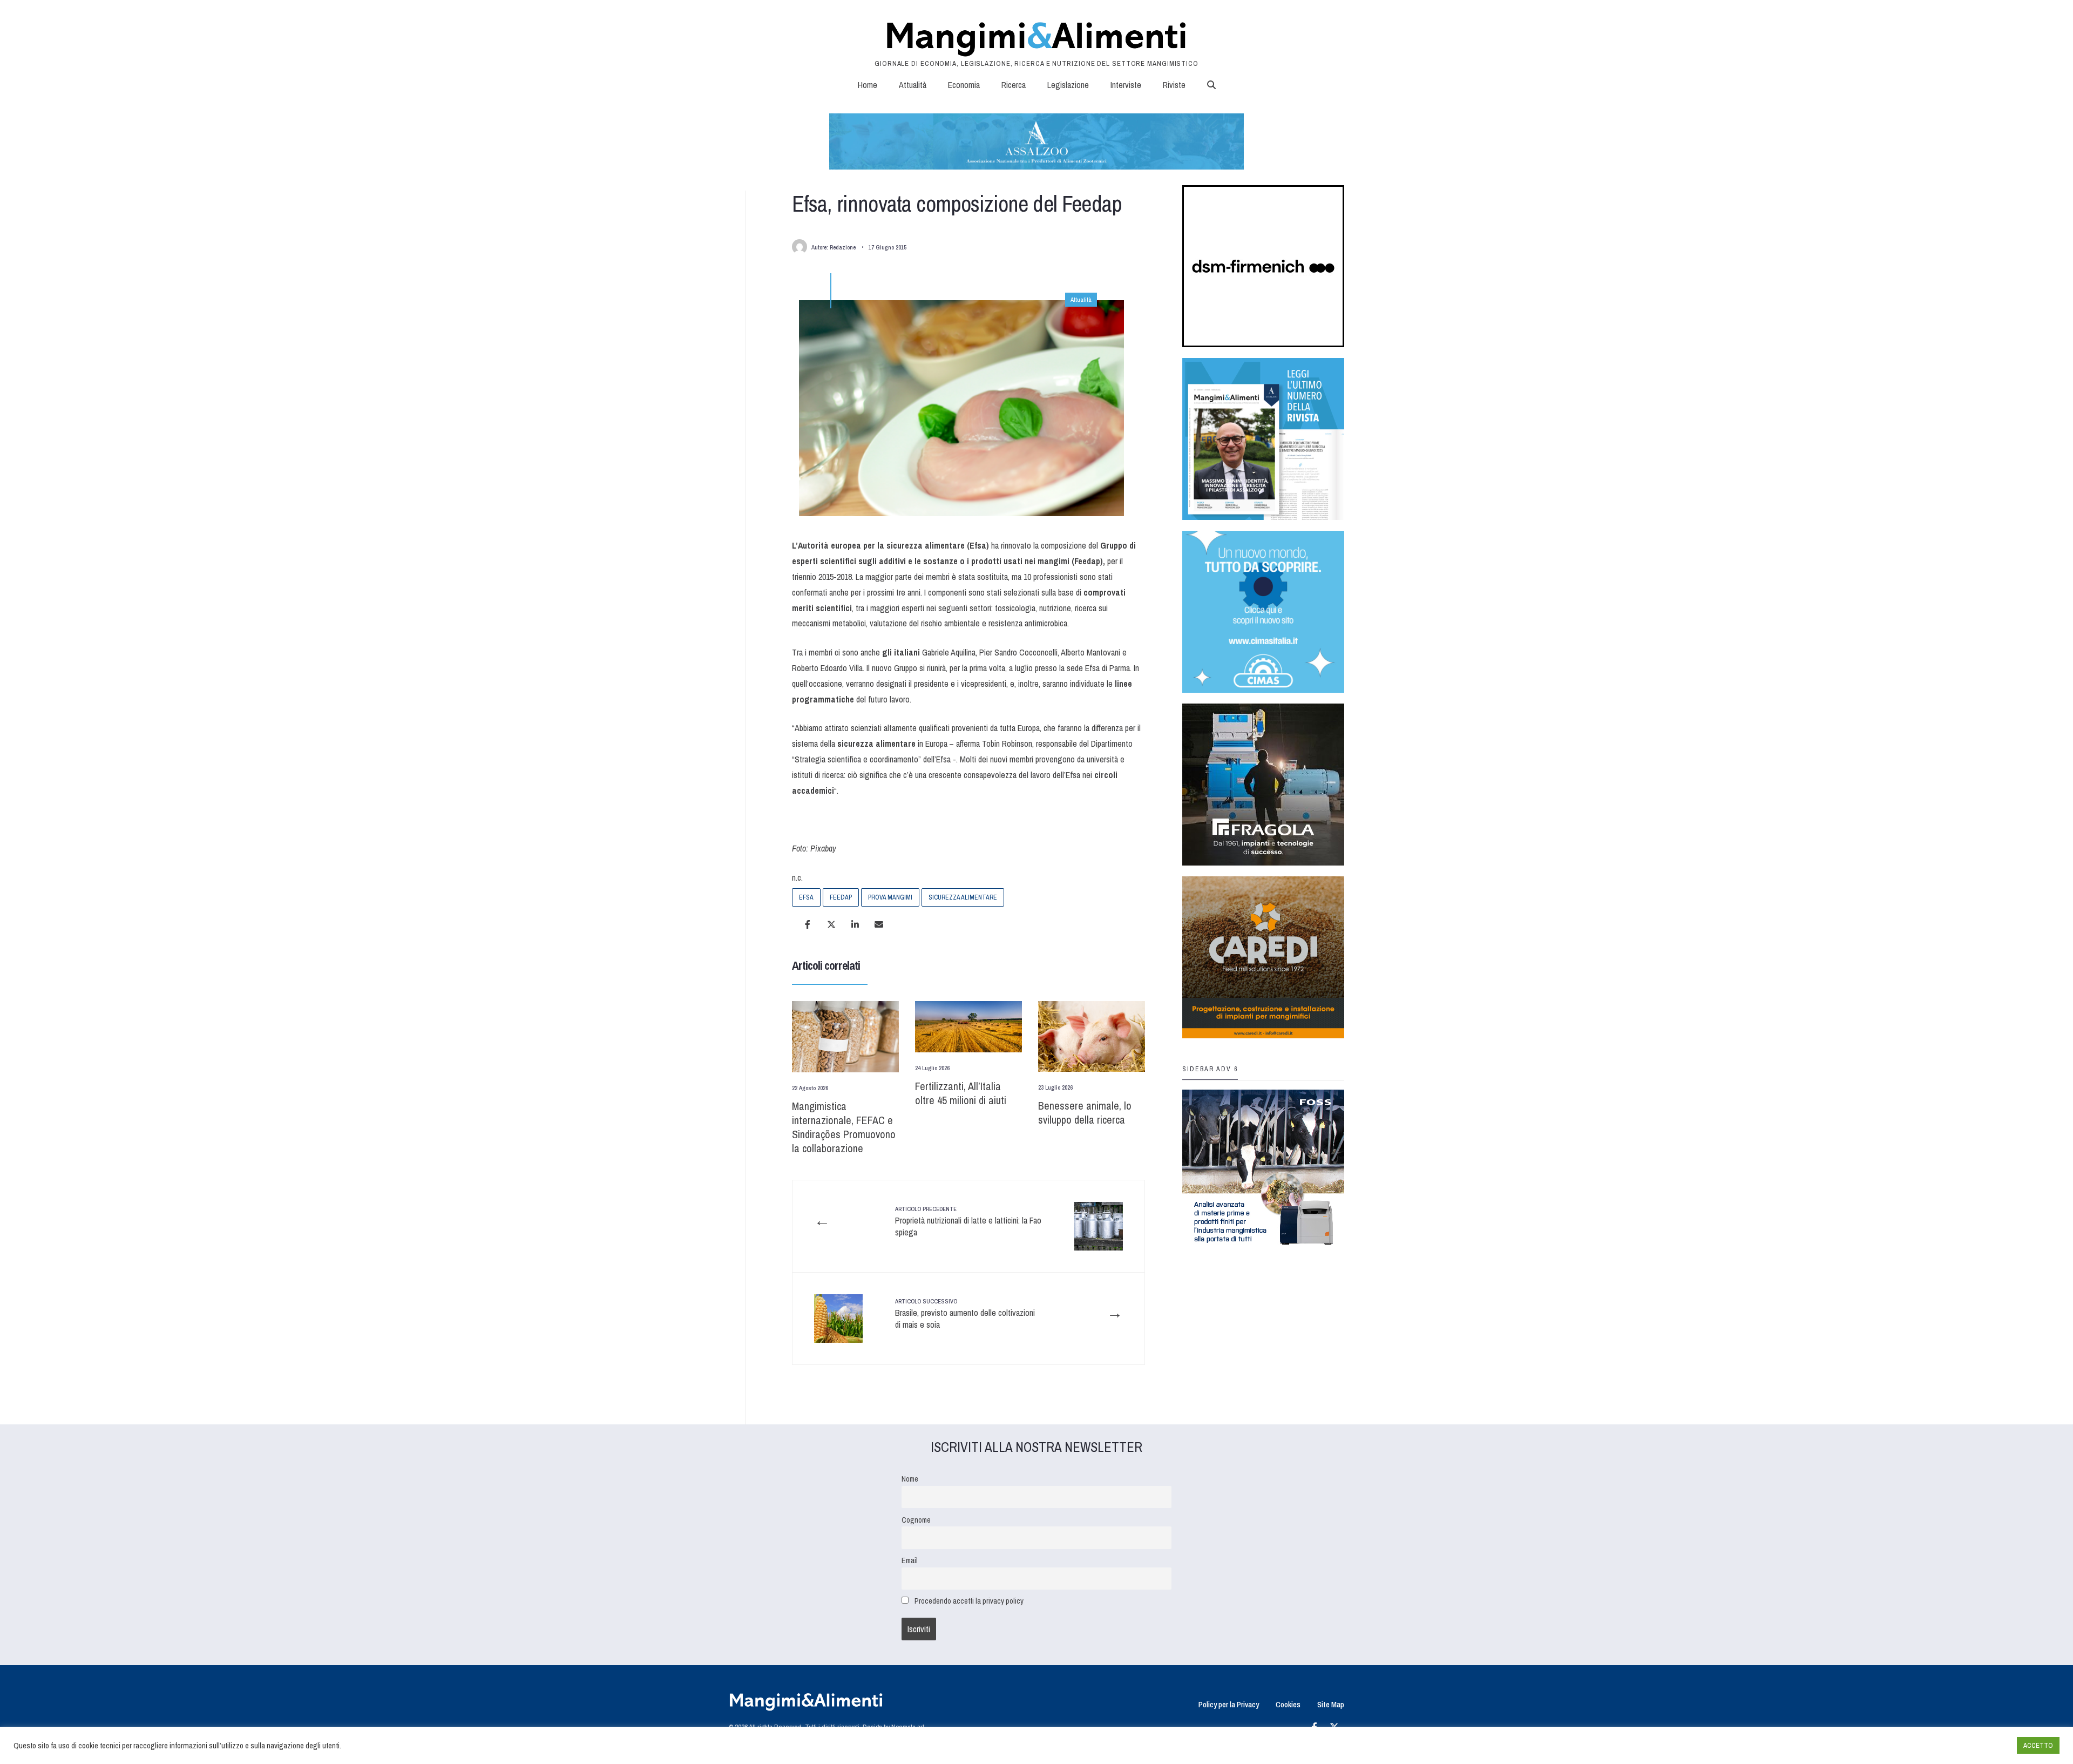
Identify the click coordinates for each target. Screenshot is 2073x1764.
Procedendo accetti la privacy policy (969, 1601)
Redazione (843, 247)
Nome (910, 1479)
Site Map (1331, 1704)
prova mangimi (890, 897)
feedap (841, 897)
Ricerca (1014, 85)
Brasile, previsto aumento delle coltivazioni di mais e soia (965, 1314)
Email (910, 1560)
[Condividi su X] (831, 924)
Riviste (1174, 85)
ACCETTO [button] (2038, 1745)
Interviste (1126, 85)
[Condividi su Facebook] (808, 924)
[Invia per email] (879, 924)
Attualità (913, 85)
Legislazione (1068, 85)
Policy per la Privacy (1229, 1704)
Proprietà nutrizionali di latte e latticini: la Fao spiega (968, 1222)
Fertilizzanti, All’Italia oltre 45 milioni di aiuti (961, 1093)
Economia (964, 85)
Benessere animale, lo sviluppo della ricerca (1085, 1113)
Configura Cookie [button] (1982, 1746)
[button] (1211, 85)
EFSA (806, 897)
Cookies (1288, 1704)
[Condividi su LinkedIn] (855, 924)
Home (868, 85)
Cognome (916, 1520)
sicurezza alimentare (963, 897)
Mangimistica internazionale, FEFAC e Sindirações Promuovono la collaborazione (844, 1127)
